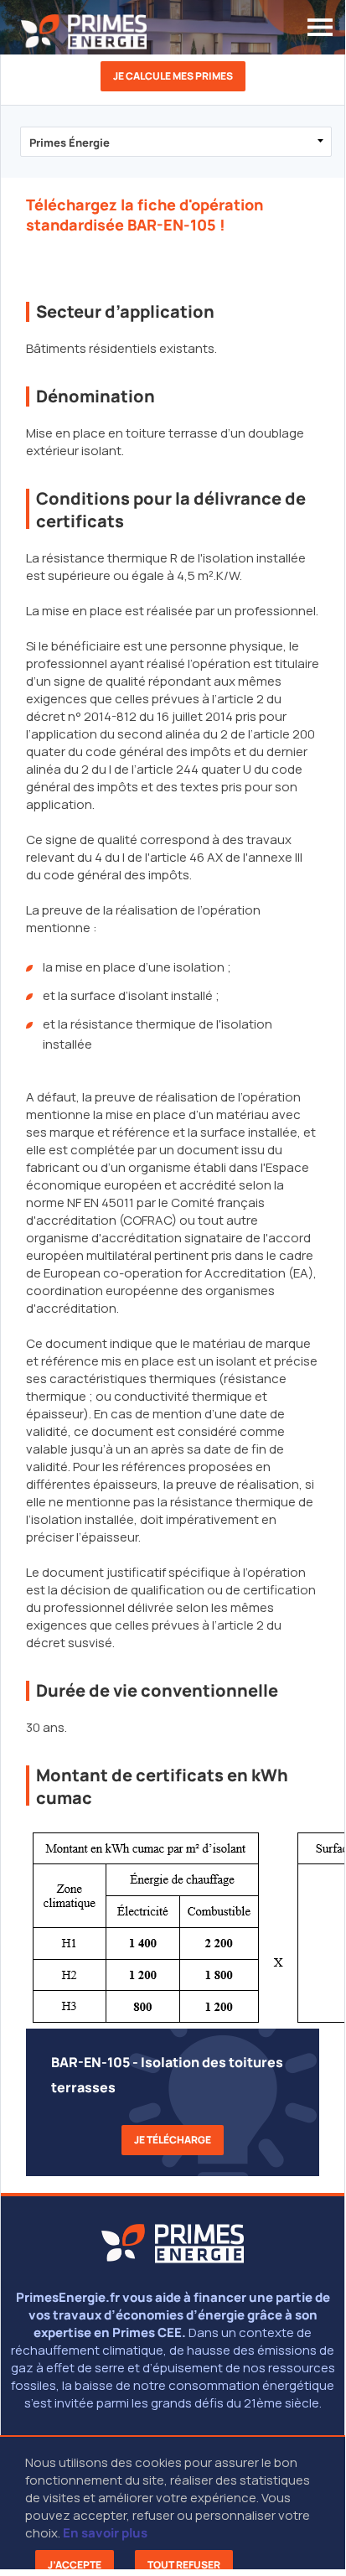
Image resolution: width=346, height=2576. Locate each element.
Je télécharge (173, 2140)
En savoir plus (105, 2533)
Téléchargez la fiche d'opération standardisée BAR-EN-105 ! (145, 215)
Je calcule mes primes (173, 76)
